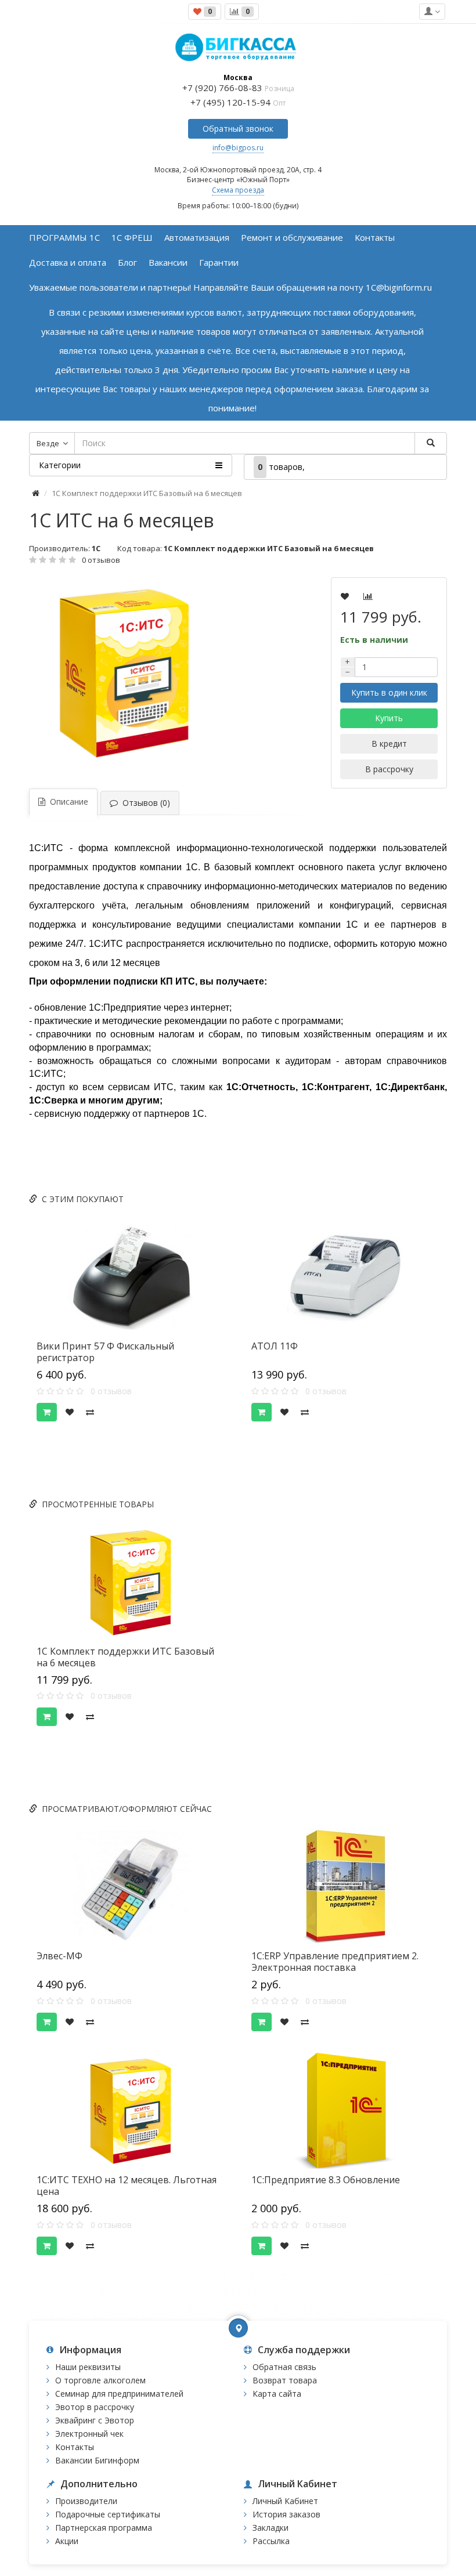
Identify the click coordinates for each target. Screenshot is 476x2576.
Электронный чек (89, 2434)
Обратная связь (284, 2367)
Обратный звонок (238, 129)
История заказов (286, 2514)
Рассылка (271, 2541)
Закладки (271, 2528)
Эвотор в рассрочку (95, 2407)
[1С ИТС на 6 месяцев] (149, 672)
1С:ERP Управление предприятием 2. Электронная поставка (335, 1962)
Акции (67, 2541)
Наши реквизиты (88, 2367)
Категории (60, 465)
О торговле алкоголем (100, 2380)
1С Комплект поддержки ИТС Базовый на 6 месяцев (125, 1657)
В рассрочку (389, 769)
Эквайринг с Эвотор (95, 2420)
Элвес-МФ (59, 1956)
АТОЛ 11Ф (275, 1346)
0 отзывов (101, 560)
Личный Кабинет (285, 2501)
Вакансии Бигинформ (97, 2460)
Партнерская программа (104, 2528)
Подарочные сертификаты (108, 2514)
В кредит (389, 744)
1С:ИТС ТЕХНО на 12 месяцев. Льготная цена (127, 2186)
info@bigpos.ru (238, 148)
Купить (389, 718)
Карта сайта (277, 2394)
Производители (86, 2501)
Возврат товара (285, 2380)
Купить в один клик (389, 692)
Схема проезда (238, 190)
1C (96, 548)
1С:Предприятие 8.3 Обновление (326, 2180)
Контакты (75, 2447)
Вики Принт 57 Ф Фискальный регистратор (105, 1352)
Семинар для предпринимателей (119, 2394)
